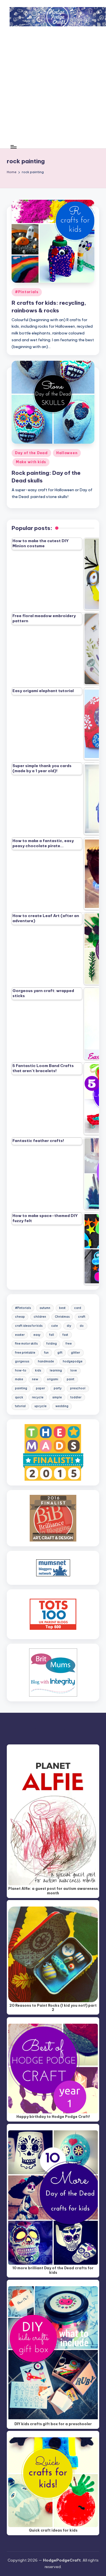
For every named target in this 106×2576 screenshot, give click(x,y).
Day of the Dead (31, 453)
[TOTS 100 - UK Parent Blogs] (53, 1614)
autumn (45, 1308)
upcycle (41, 1406)
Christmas (62, 1317)
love (74, 1370)
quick (19, 1397)
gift (60, 1353)
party (58, 1388)
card (78, 1308)
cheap (20, 1317)
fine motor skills (26, 1344)
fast (65, 1335)
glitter (75, 1353)
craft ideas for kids (29, 1326)
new (35, 1379)
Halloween (67, 453)
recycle (38, 1397)
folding (52, 1344)
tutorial (20, 1406)
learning (56, 1370)
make (19, 1379)
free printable (25, 1353)
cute (55, 1326)
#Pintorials (27, 292)
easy (37, 1335)
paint (71, 1379)
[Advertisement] (53, 89)
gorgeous (22, 1361)
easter (20, 1335)
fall (52, 1335)
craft (82, 1317)
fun (46, 1353)
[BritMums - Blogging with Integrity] (53, 1672)
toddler (76, 1397)
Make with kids (31, 462)
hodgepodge (73, 1361)
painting (21, 1388)
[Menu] (13, 147)
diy (69, 1326)
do (82, 1326)
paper (40, 1388)
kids (38, 1370)
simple (57, 1397)
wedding (62, 1406)
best (62, 1308)
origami (53, 1379)
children (40, 1317)
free (69, 1344)
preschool (78, 1388)
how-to (21, 1370)
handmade (46, 1361)
